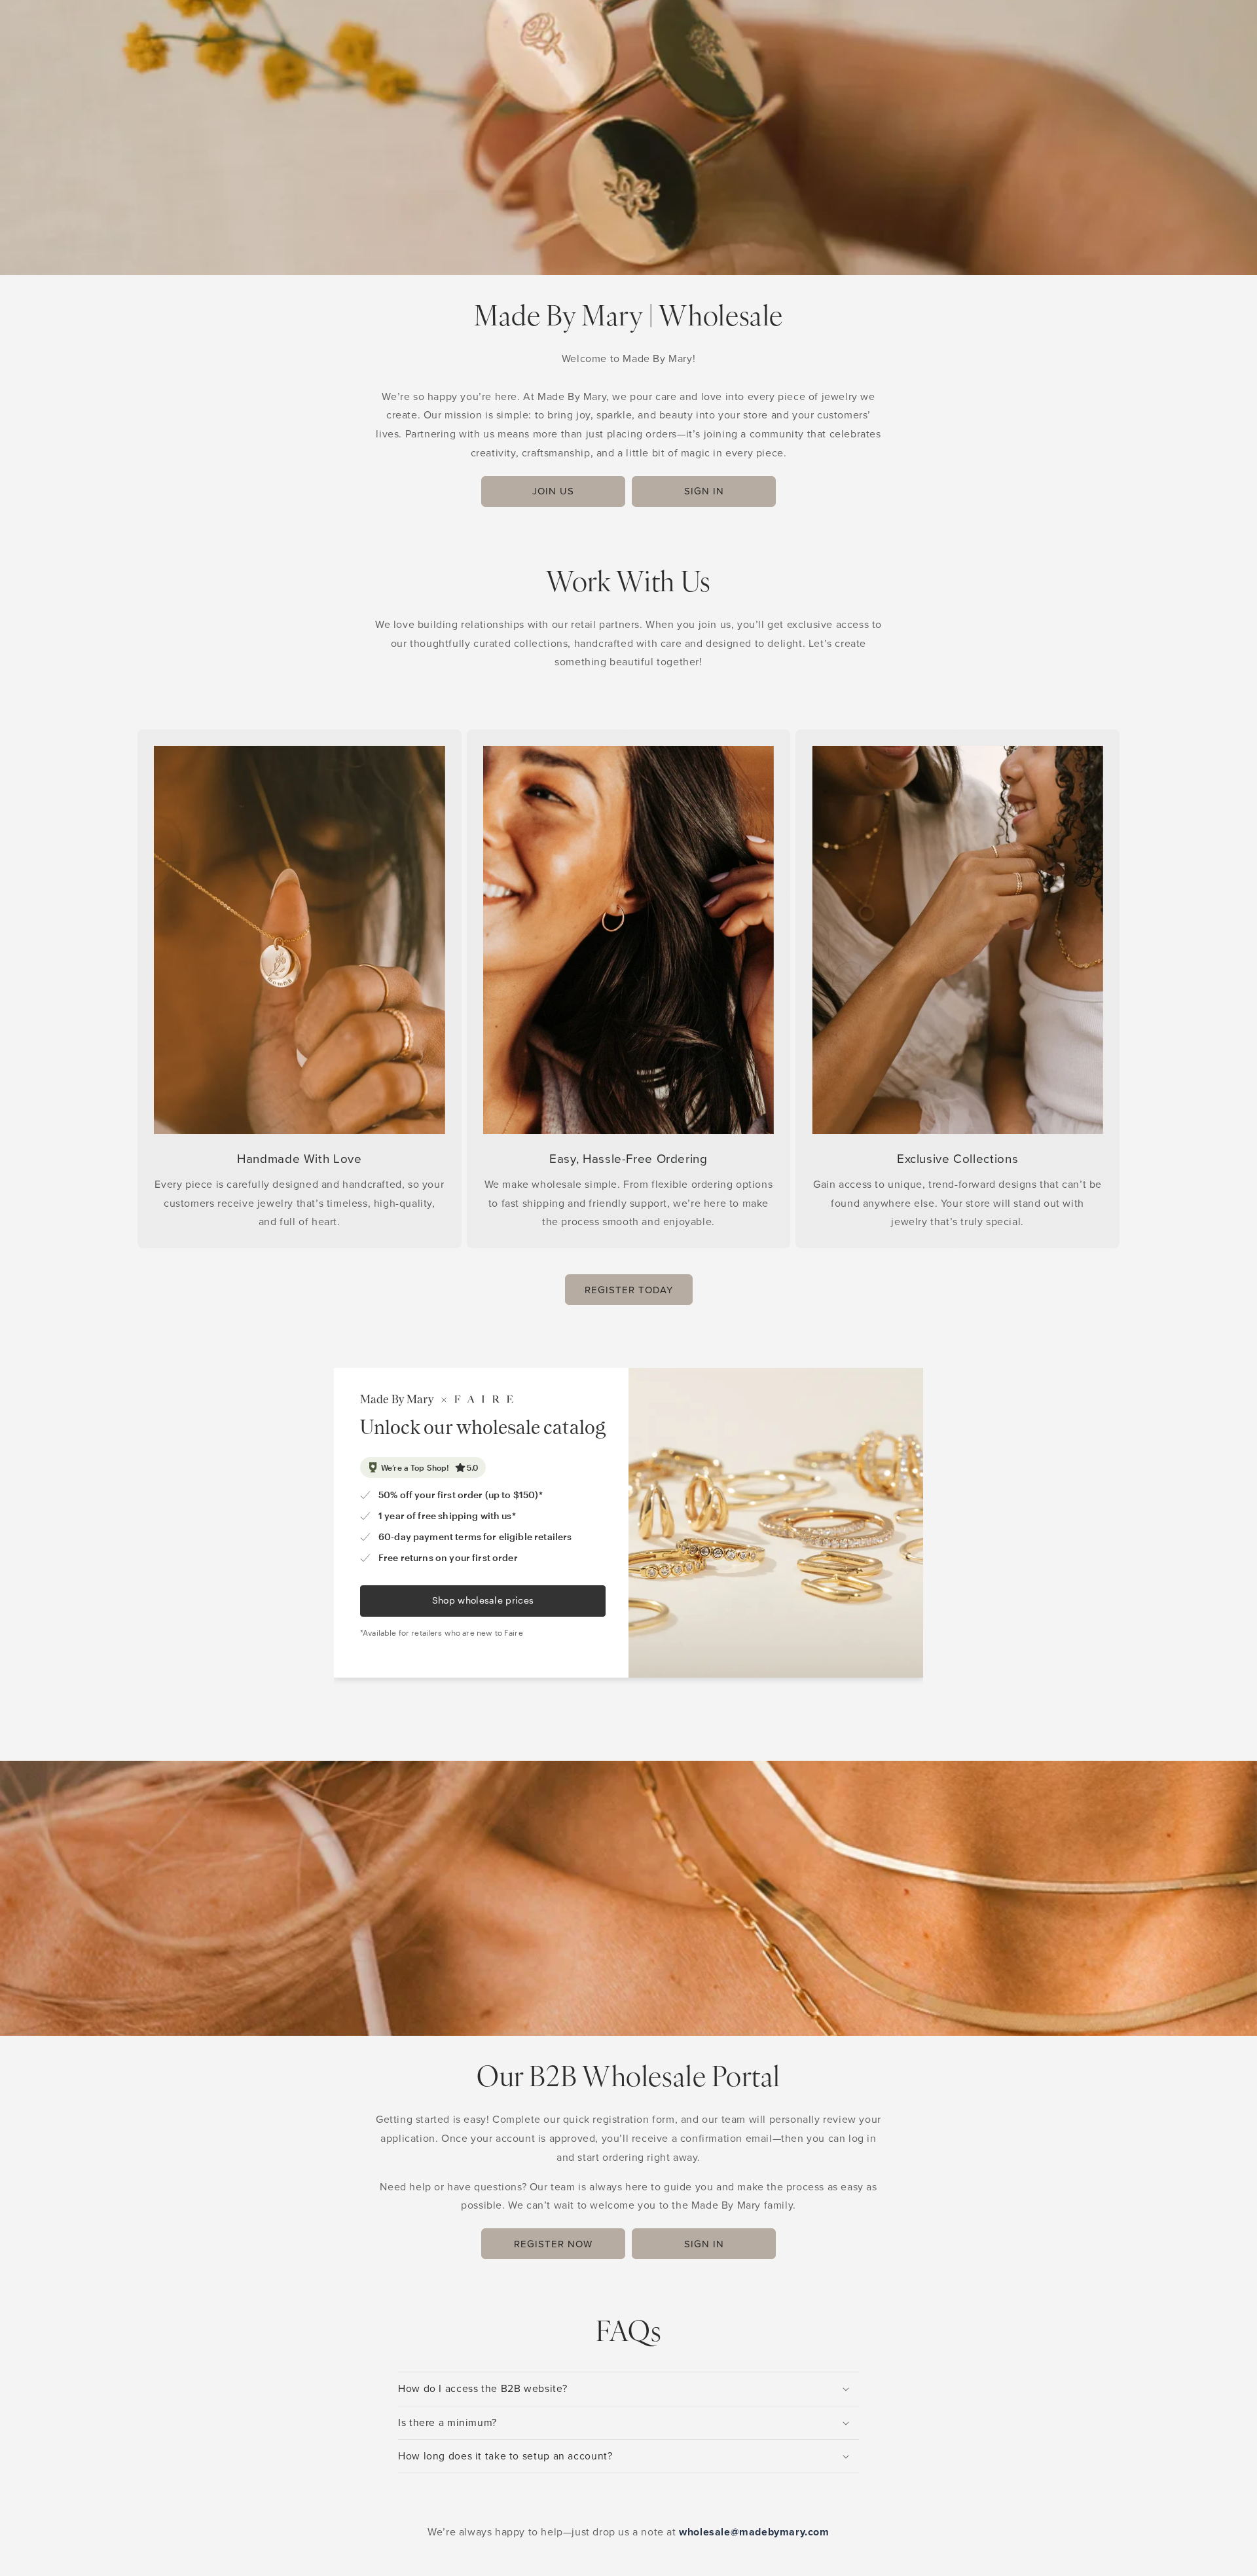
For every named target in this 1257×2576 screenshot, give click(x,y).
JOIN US (553, 491)
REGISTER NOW (553, 2244)
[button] (628, 2389)
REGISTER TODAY (629, 1290)
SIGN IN (704, 491)
